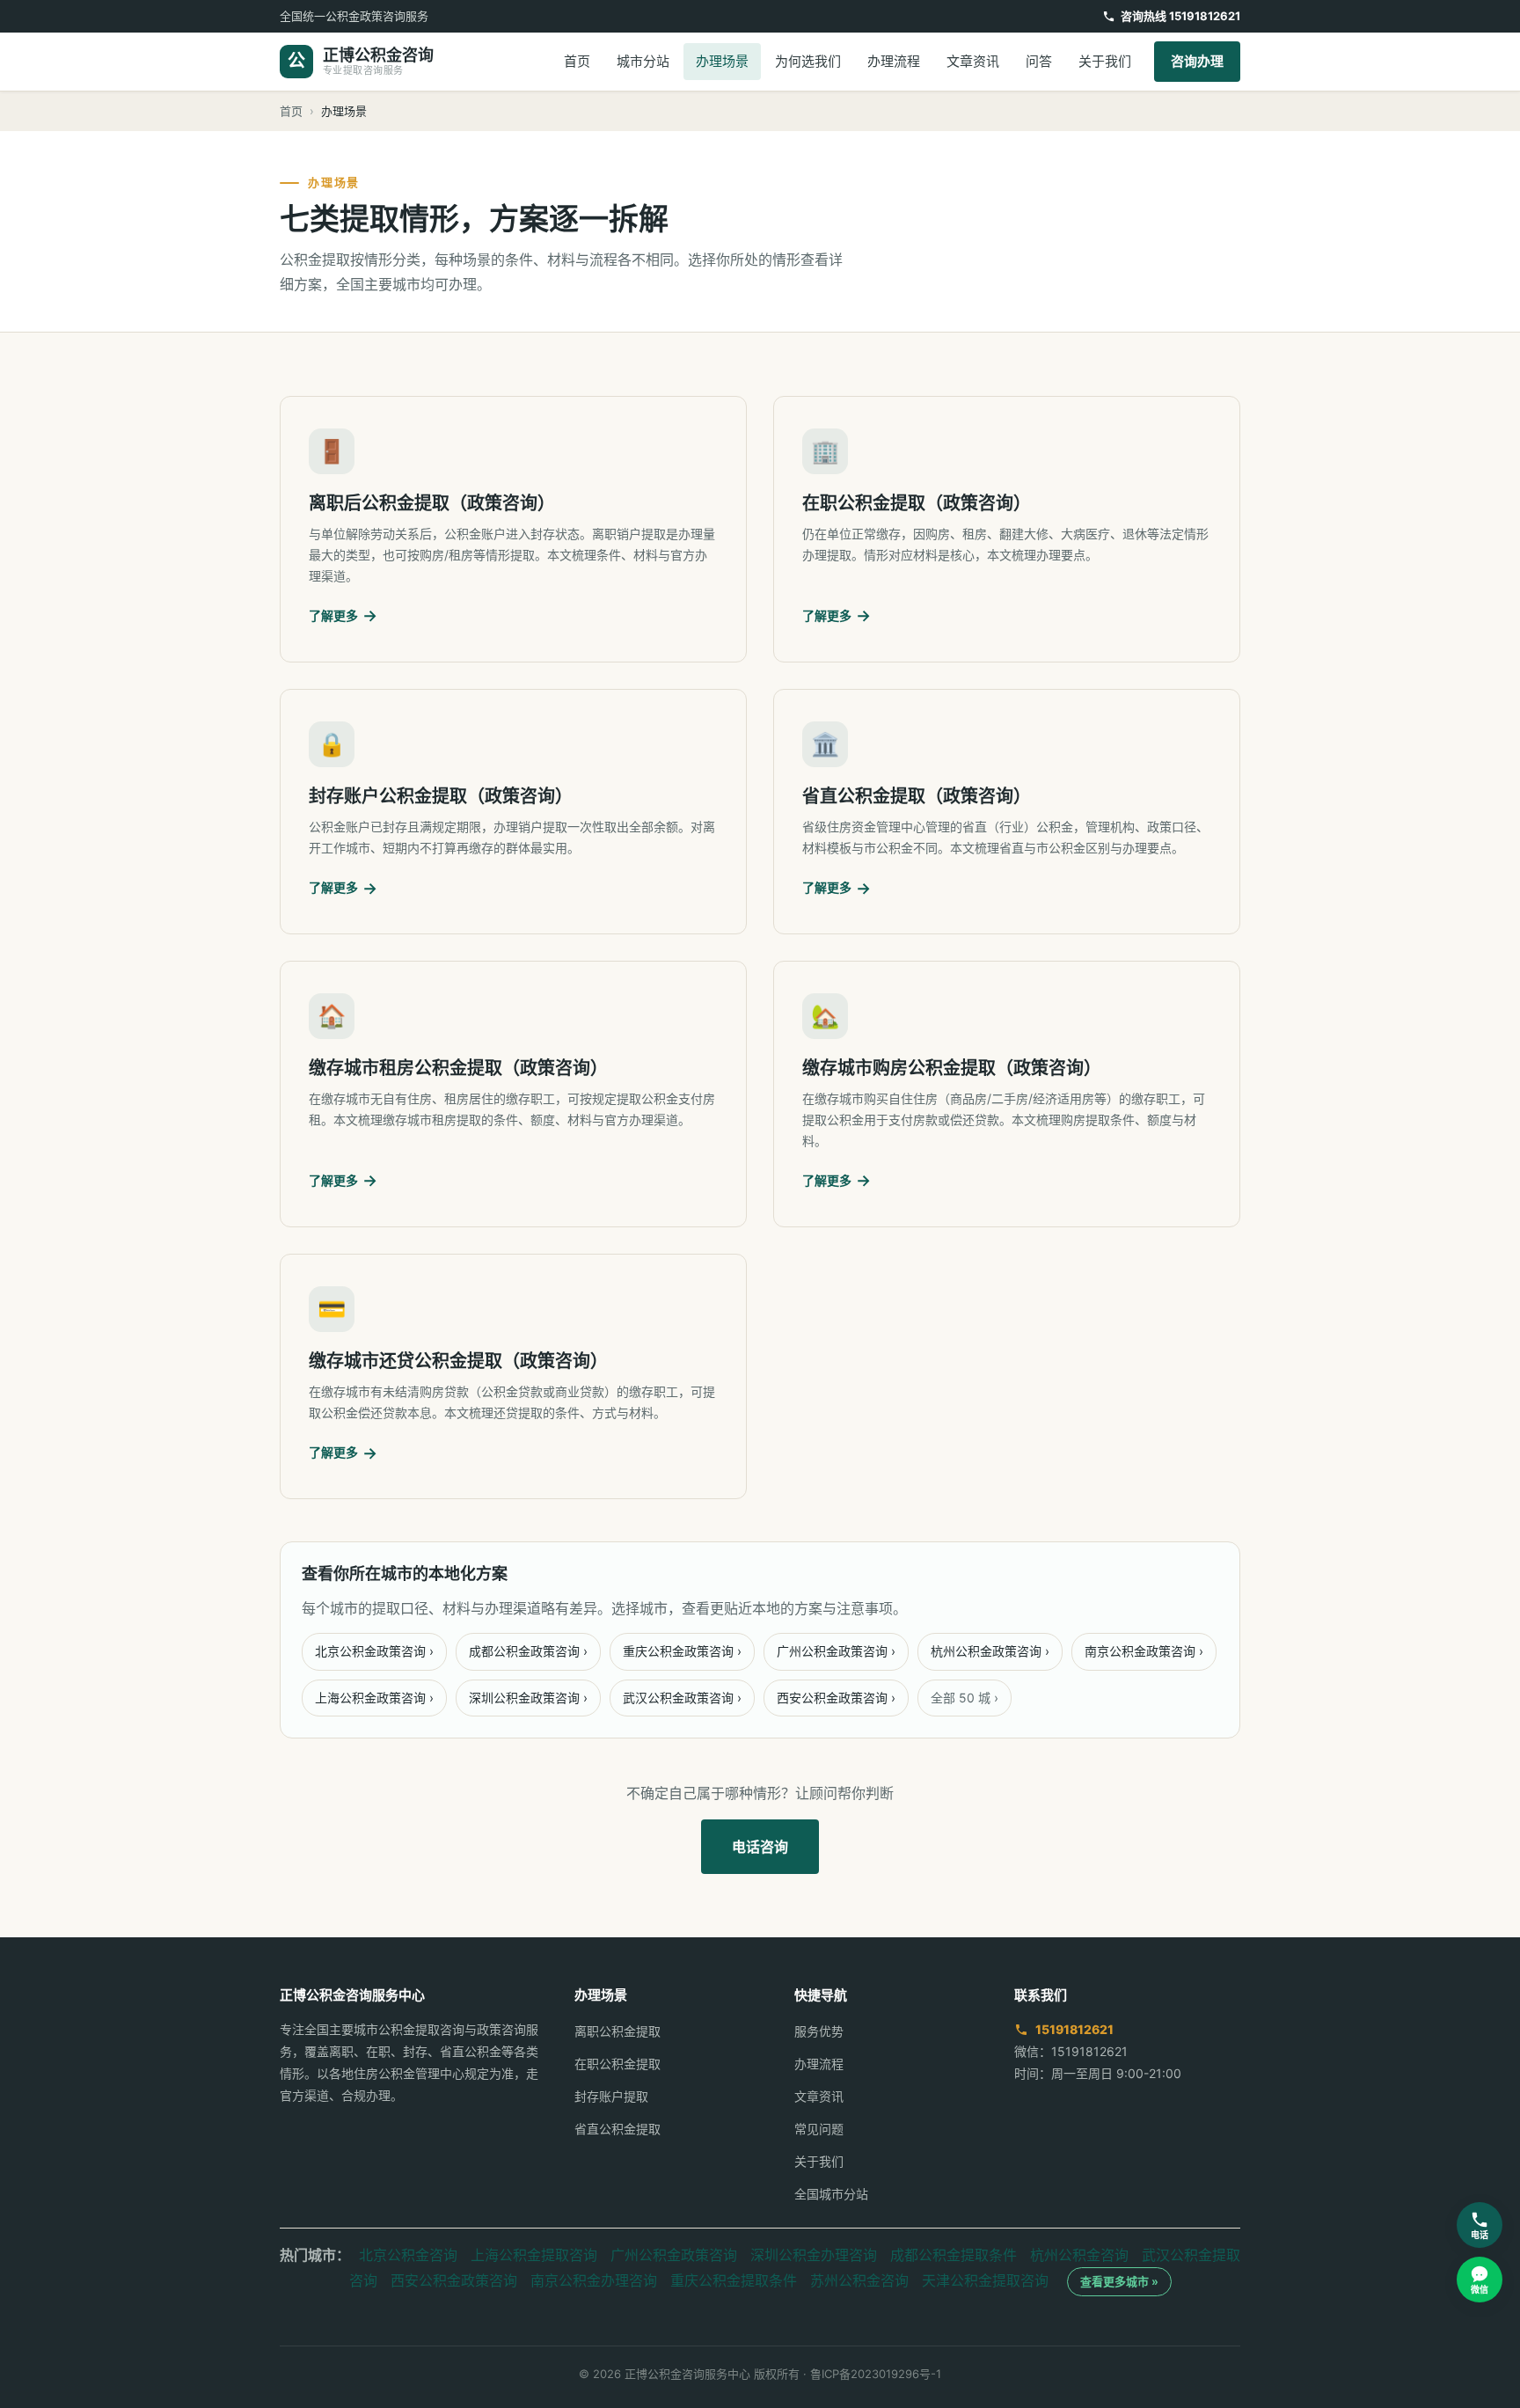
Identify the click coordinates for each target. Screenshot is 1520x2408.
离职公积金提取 (617, 2031)
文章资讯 (973, 61)
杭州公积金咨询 (1079, 2255)
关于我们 (1105, 61)
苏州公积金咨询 (859, 2280)
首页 (577, 61)
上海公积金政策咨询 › (374, 1698)
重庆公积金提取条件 (734, 2280)
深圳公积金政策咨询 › (528, 1698)
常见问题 (819, 2129)
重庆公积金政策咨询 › (682, 1651)
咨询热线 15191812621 (1180, 16)
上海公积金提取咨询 (534, 2255)
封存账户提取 (611, 2096)
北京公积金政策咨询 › (374, 1651)
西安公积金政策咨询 (454, 2280)
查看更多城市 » (1119, 2281)
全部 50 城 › (965, 1698)
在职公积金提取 (617, 2064)
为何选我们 (808, 61)
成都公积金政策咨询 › (528, 1651)
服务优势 (819, 2031)
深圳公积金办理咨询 (814, 2255)
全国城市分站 (831, 2194)
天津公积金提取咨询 (985, 2280)
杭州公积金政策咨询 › (990, 1651)
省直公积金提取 (617, 2129)
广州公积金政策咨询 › (836, 1651)
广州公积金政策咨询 (674, 2255)
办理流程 (894, 61)
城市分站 (643, 61)
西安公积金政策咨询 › (836, 1698)
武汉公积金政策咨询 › (682, 1698)
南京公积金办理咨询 (594, 2280)
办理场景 (722, 61)
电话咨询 (760, 1847)
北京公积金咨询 (408, 2255)
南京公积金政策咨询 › (1144, 1651)
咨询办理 (1197, 61)
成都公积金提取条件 (954, 2255)
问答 (1039, 61)
